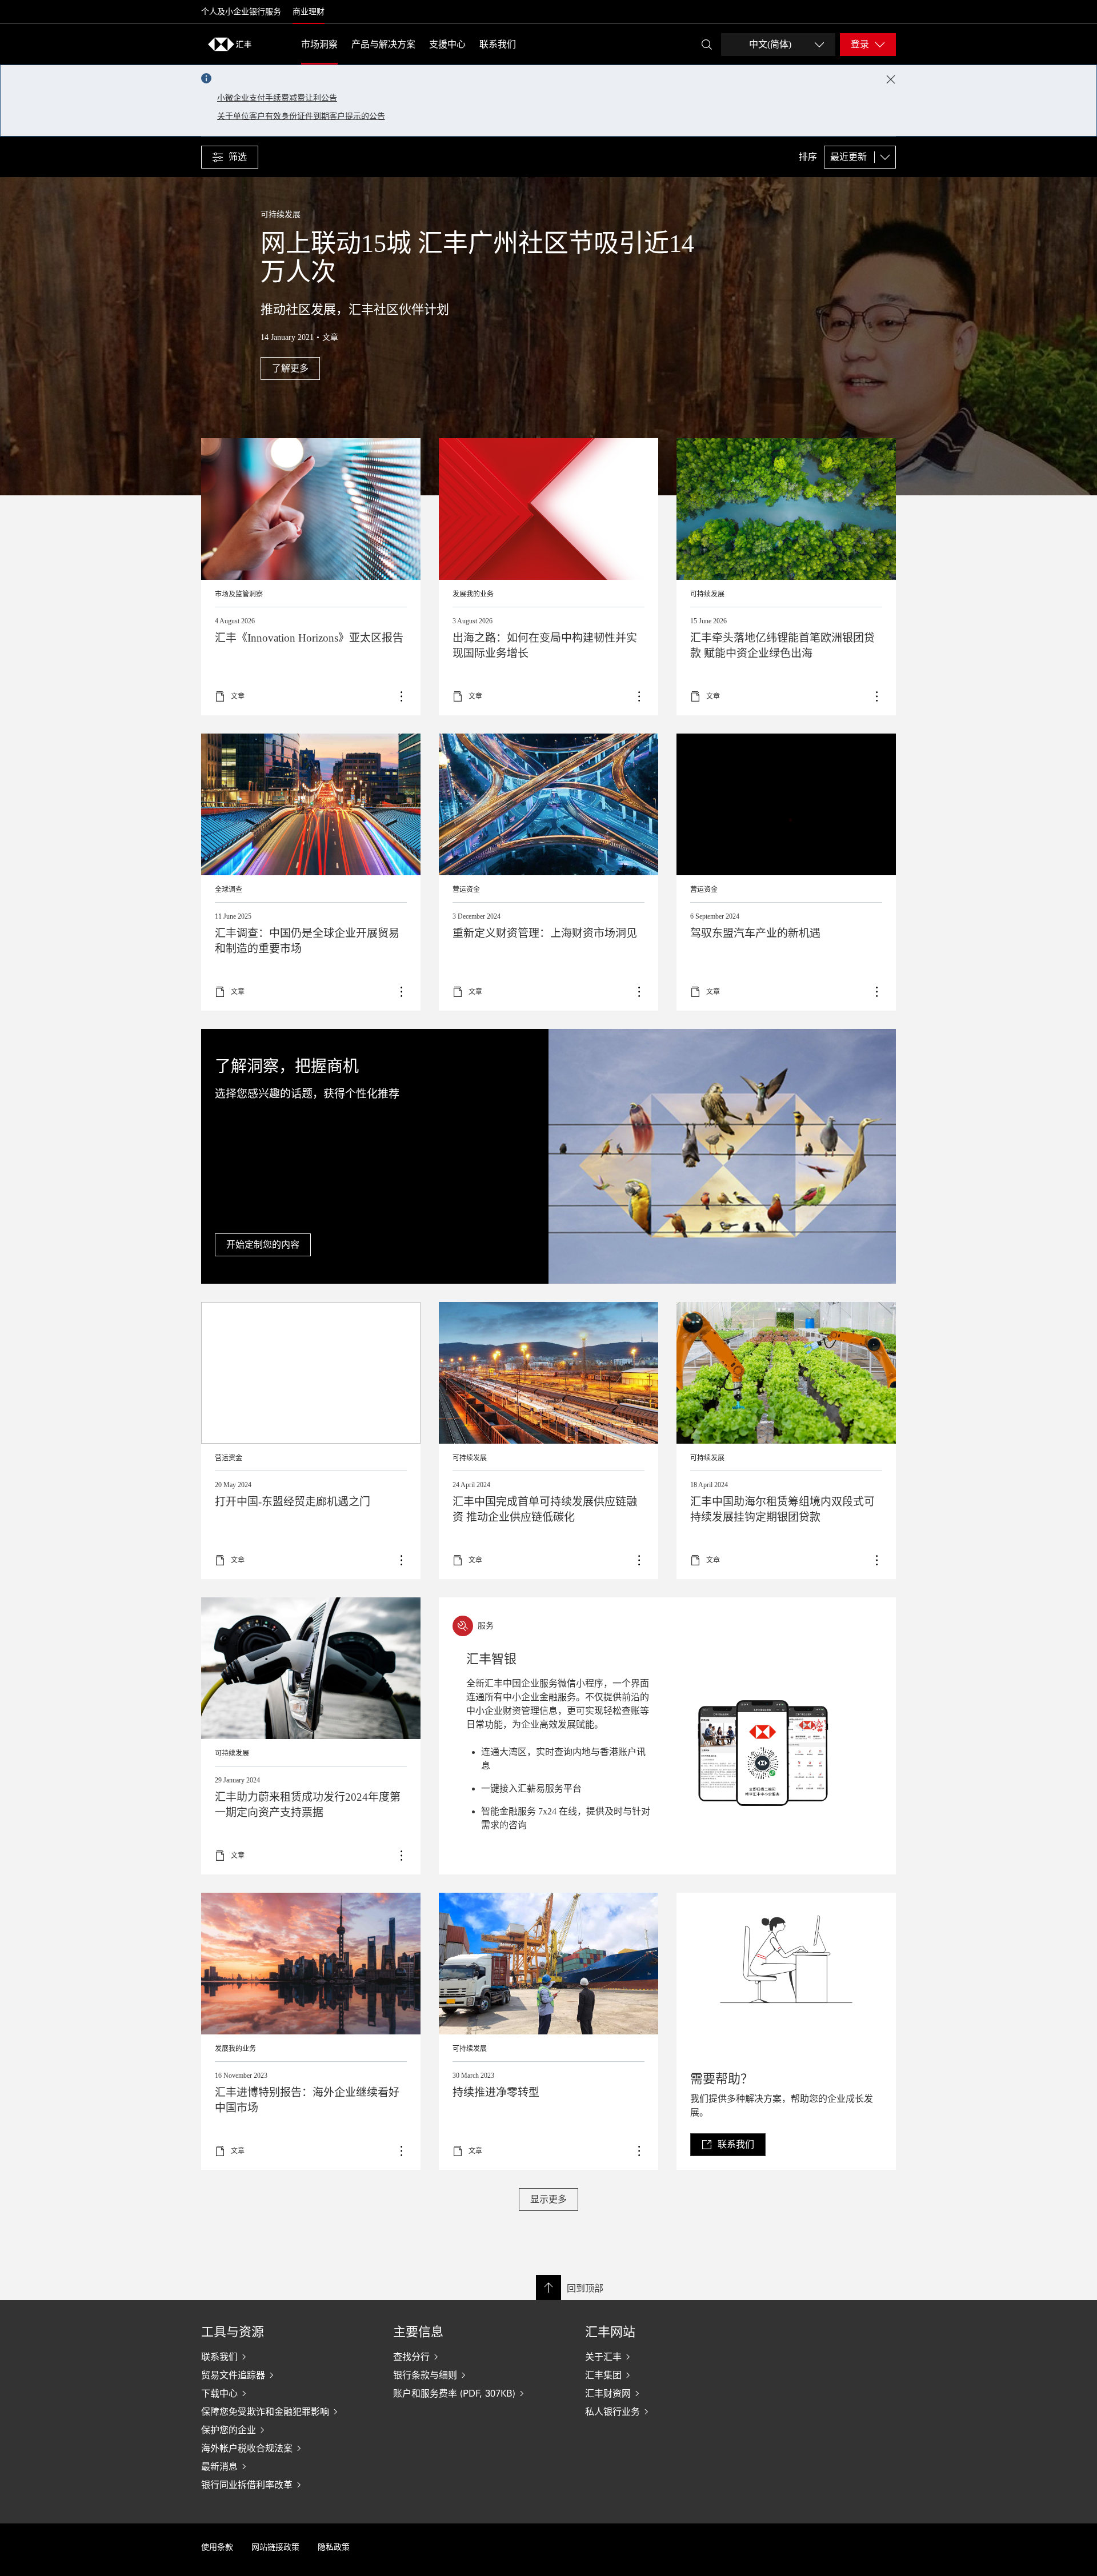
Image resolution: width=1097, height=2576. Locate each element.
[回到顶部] (548, 2287)
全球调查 (229, 890)
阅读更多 (548, 872)
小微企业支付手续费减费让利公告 (277, 98)
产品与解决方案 (383, 44)
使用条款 (217, 2547)
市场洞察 (319, 44)
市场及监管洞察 (239, 594)
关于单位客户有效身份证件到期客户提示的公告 (301, 116)
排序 (808, 157)
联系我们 (498, 44)
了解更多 (311, 872)
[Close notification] (891, 79)
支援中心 (447, 44)
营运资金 (466, 890)
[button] (230, 157)
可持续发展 (707, 594)
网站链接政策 (275, 2547)
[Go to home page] (230, 44)
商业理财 (309, 12)
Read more (786, 577)
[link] (728, 2145)
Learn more (311, 577)
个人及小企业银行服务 (241, 12)
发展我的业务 (473, 594)
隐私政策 (334, 2547)
